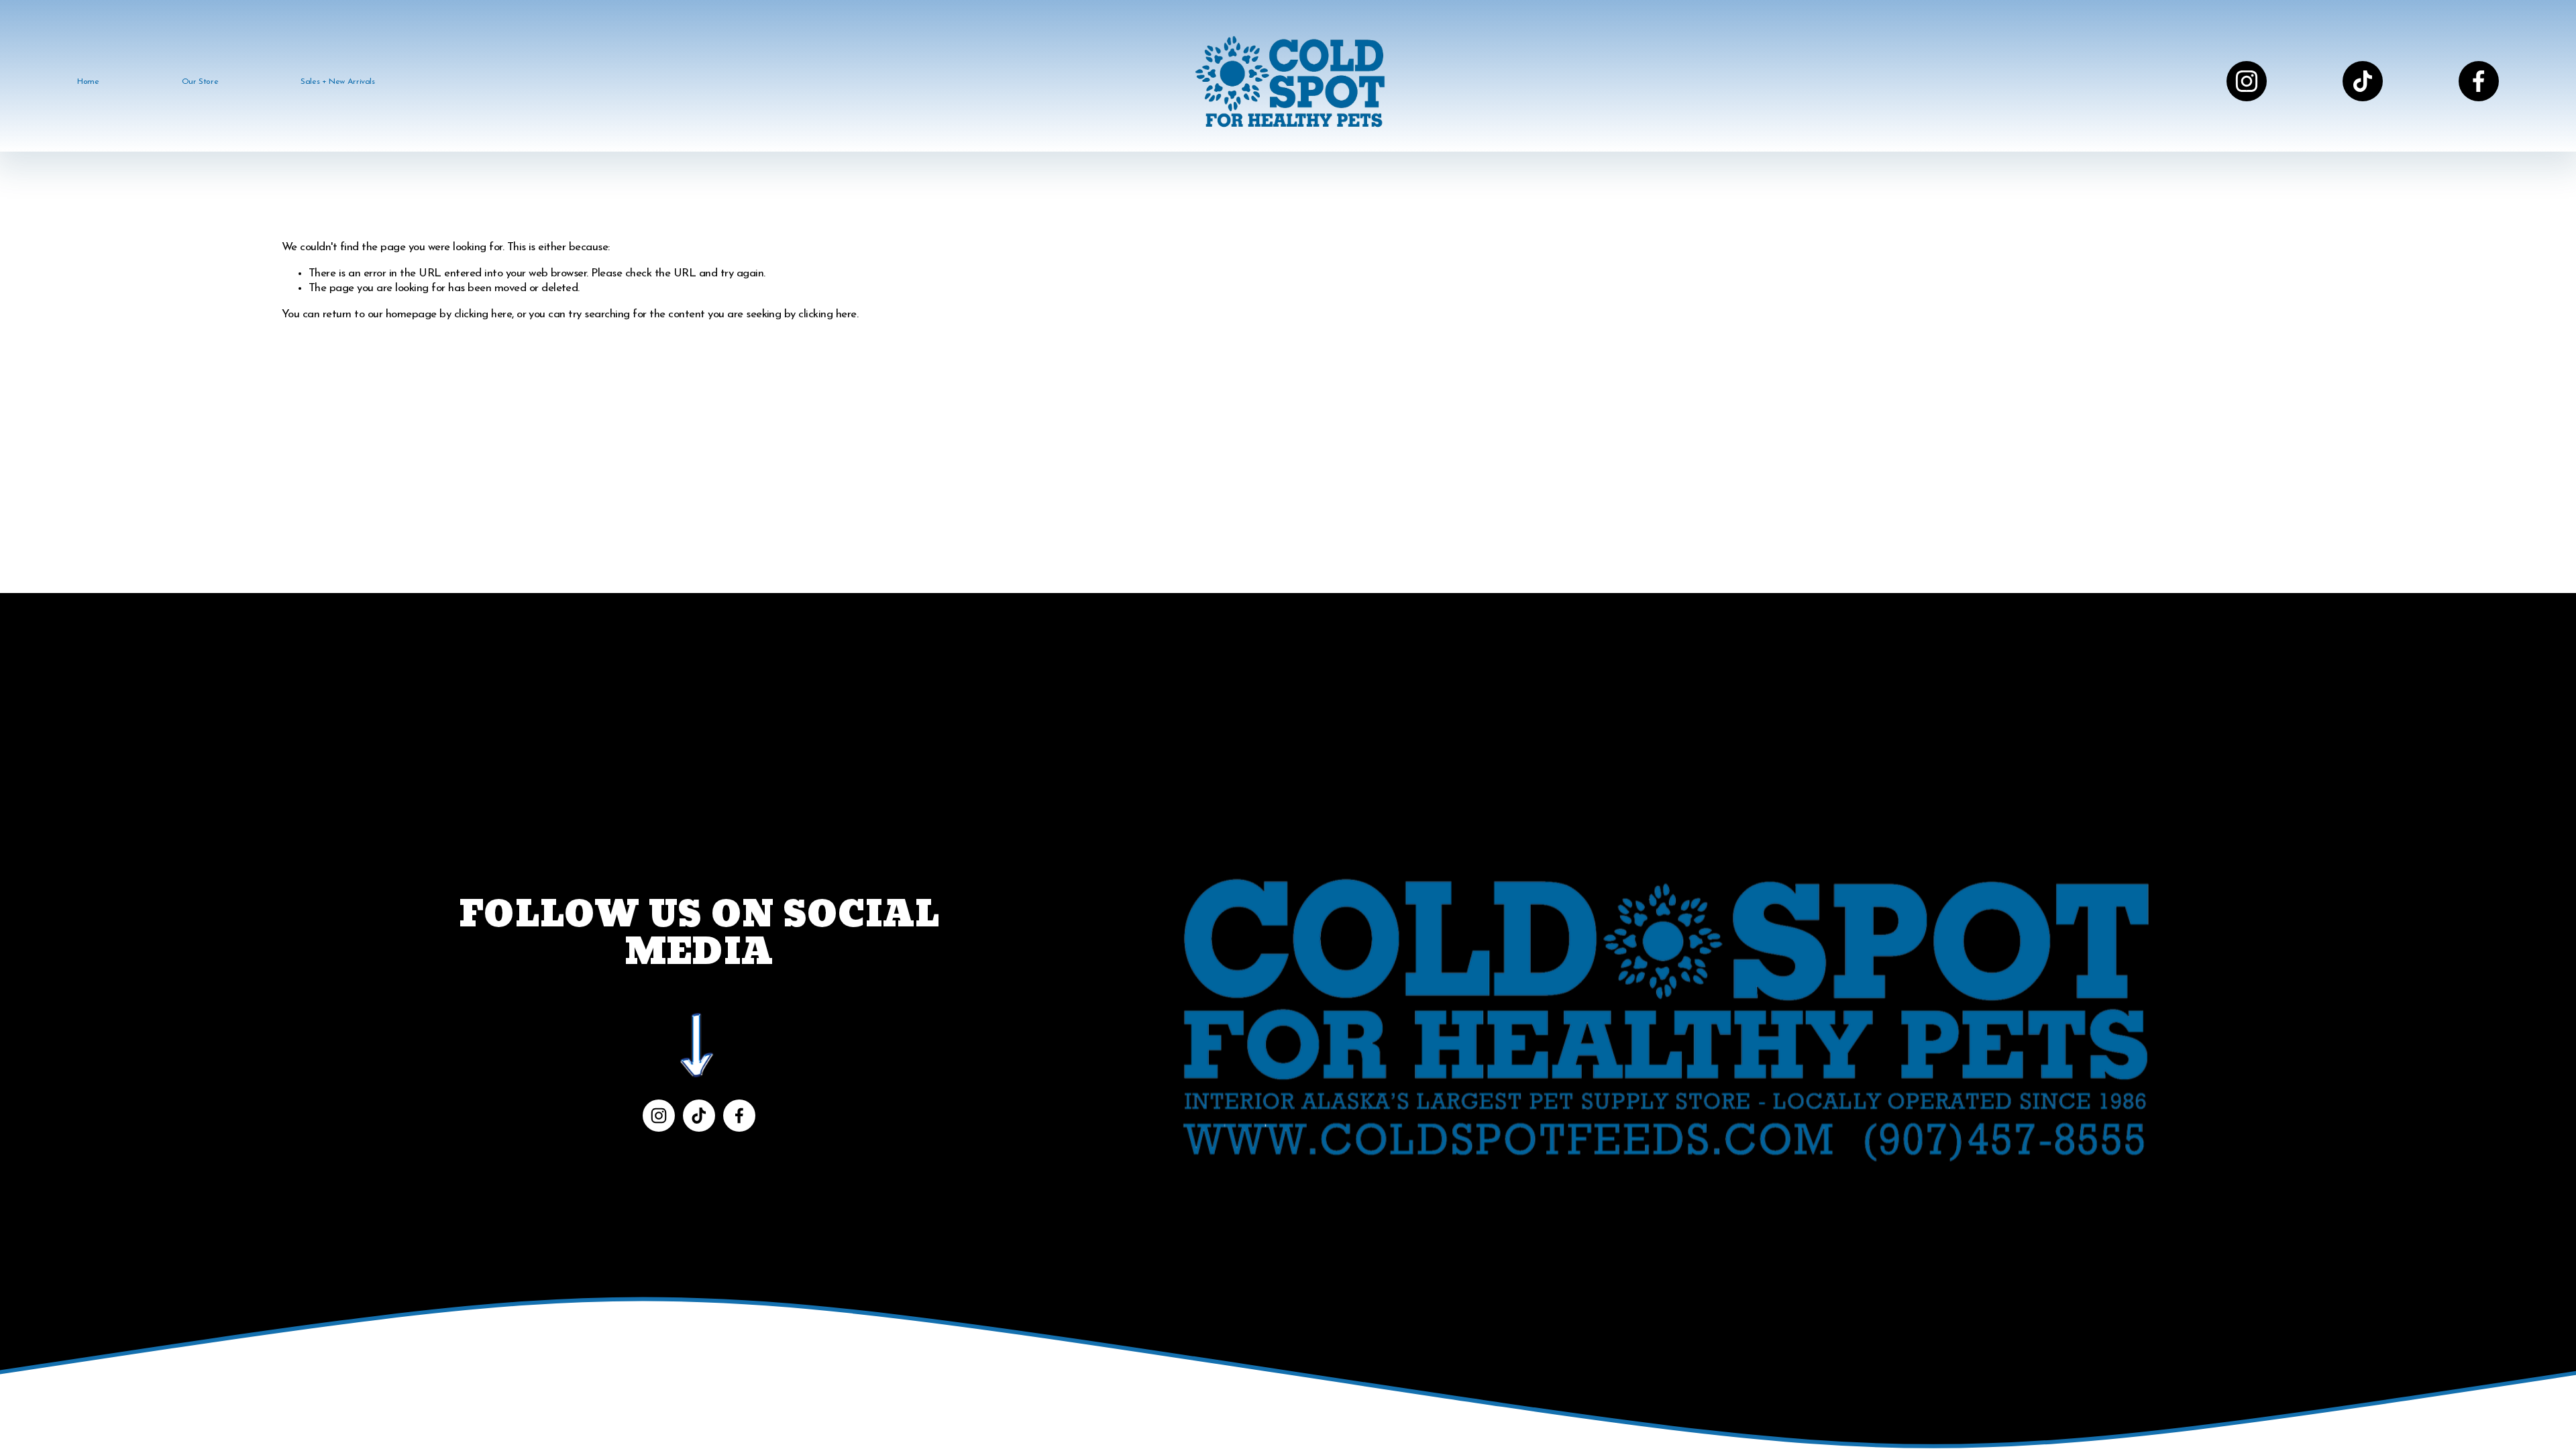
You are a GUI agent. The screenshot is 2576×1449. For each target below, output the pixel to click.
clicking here (483, 314)
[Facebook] (2479, 81)
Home (88, 82)
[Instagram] (2247, 81)
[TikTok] (2363, 81)
